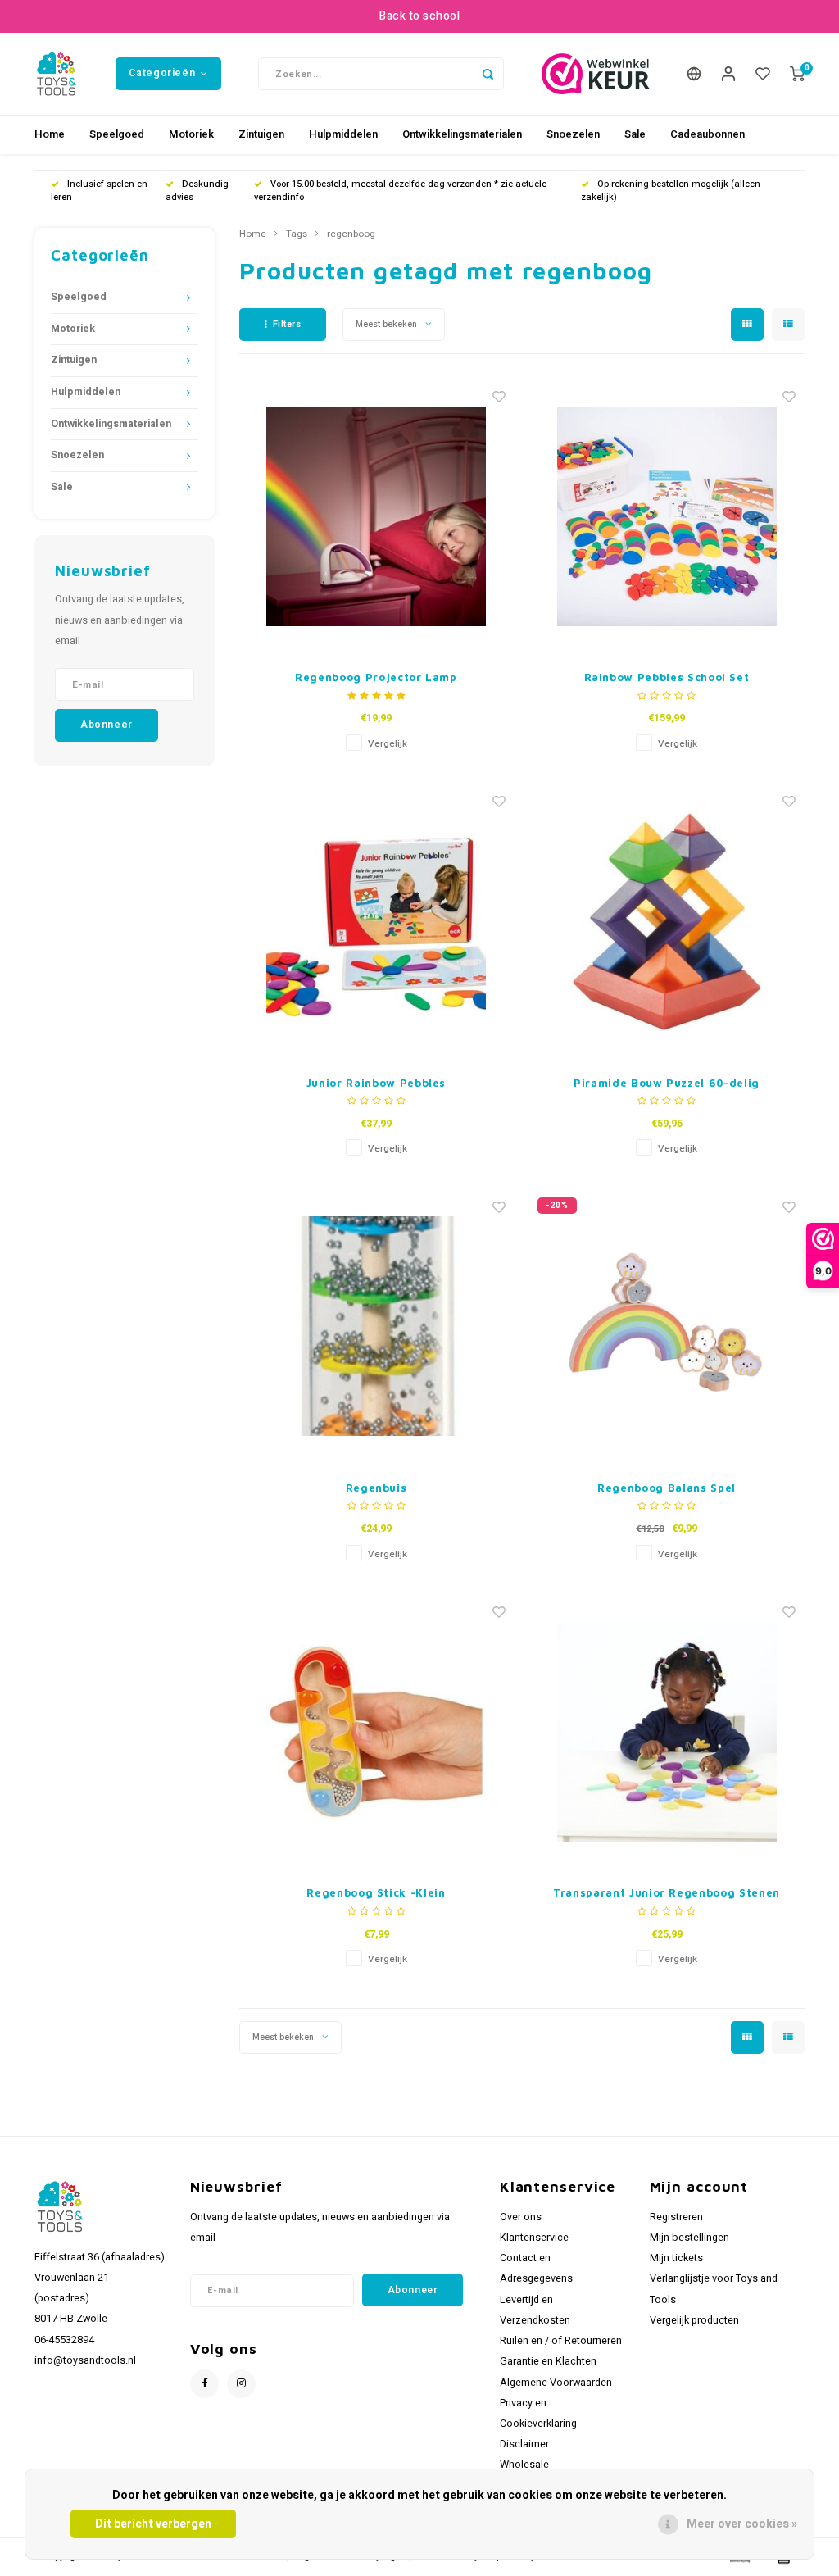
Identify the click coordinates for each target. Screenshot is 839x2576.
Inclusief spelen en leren (99, 191)
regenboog (351, 234)
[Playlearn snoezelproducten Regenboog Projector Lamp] (376, 516)
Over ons (521, 2217)
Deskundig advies (197, 191)
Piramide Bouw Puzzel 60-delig (667, 1083)
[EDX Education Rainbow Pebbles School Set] (667, 516)
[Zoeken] (488, 74)
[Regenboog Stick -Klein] (376, 1731)
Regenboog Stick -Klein (376, 1892)
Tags (297, 234)
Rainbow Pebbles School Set (667, 677)
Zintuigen (261, 134)
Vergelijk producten (694, 2320)
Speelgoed (117, 134)
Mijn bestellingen (689, 2238)
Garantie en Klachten (548, 2361)
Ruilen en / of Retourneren (561, 2341)
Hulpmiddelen (343, 134)
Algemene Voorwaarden (556, 2383)
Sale (635, 134)
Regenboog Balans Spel (667, 1488)
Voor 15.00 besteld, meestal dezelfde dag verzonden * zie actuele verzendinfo (400, 191)
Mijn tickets (676, 2258)
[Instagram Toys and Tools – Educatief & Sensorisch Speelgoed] (241, 2384)
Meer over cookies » (742, 2524)
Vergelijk (388, 744)
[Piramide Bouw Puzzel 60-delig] (667, 922)
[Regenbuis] (376, 1327)
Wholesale (524, 2465)
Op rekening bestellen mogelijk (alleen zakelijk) (671, 191)
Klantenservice (534, 2238)
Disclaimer (524, 2444)
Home (50, 134)
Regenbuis (376, 1488)
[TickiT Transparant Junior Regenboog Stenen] (667, 1731)
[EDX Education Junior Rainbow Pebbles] (376, 922)
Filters (287, 324)
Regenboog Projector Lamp (376, 677)
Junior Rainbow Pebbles (376, 1083)
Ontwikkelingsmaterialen (462, 134)
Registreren (676, 2217)
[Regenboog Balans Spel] (667, 1327)
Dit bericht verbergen (153, 2524)
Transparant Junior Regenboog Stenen (667, 1892)
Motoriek (191, 134)
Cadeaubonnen (707, 134)
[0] (797, 74)
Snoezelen (573, 134)
